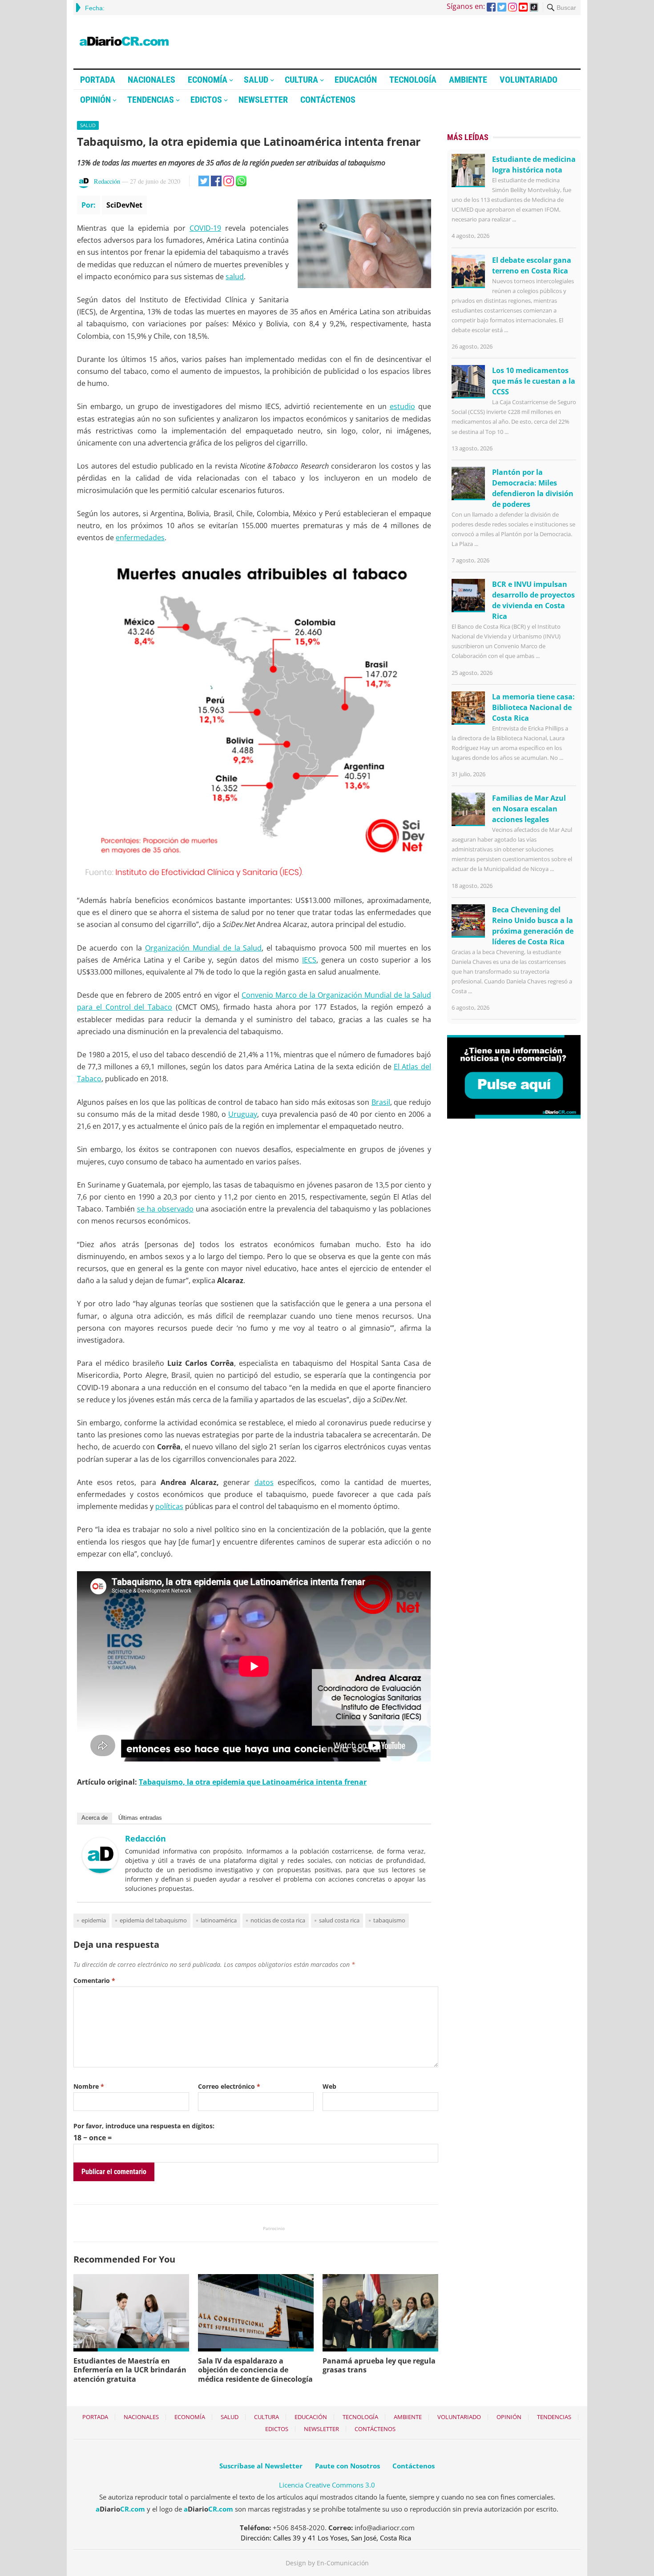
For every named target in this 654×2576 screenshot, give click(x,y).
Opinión (95, 100)
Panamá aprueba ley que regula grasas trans (379, 2365)
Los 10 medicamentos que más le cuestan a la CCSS (534, 381)
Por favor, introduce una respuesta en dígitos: (144, 2126)
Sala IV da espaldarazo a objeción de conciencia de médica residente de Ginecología (255, 2370)
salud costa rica (339, 1920)
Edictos (206, 100)
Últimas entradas (140, 1818)
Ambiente (468, 80)
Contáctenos (328, 100)
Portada (98, 80)
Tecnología (413, 80)
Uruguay (243, 1114)
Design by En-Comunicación (327, 2563)
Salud (256, 80)
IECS (309, 960)
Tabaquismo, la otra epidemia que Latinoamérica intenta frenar (253, 1782)
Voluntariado (529, 80)
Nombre (89, 2086)
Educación (356, 80)
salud (235, 277)
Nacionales (151, 80)
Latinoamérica (219, 1920)
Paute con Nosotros (347, 2466)
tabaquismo (389, 1920)
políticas (169, 1506)
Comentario (94, 1980)
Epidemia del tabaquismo (153, 1920)
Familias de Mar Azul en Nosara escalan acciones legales (529, 809)
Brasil (381, 1102)
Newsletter (263, 100)
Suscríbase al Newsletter (261, 2466)
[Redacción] (100, 1870)
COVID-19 (205, 228)
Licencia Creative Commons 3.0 (327, 2485)
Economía (208, 80)
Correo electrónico (229, 2086)
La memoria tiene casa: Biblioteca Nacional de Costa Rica (533, 707)
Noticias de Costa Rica (278, 1920)
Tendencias (151, 100)
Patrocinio (274, 2228)
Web (329, 2086)
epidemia (94, 1920)
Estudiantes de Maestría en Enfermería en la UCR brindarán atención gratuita (130, 2370)
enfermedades (140, 538)
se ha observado (165, 1209)
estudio (402, 406)
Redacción (107, 181)
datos (264, 1482)
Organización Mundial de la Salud (204, 948)
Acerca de (95, 1818)
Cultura (301, 80)
